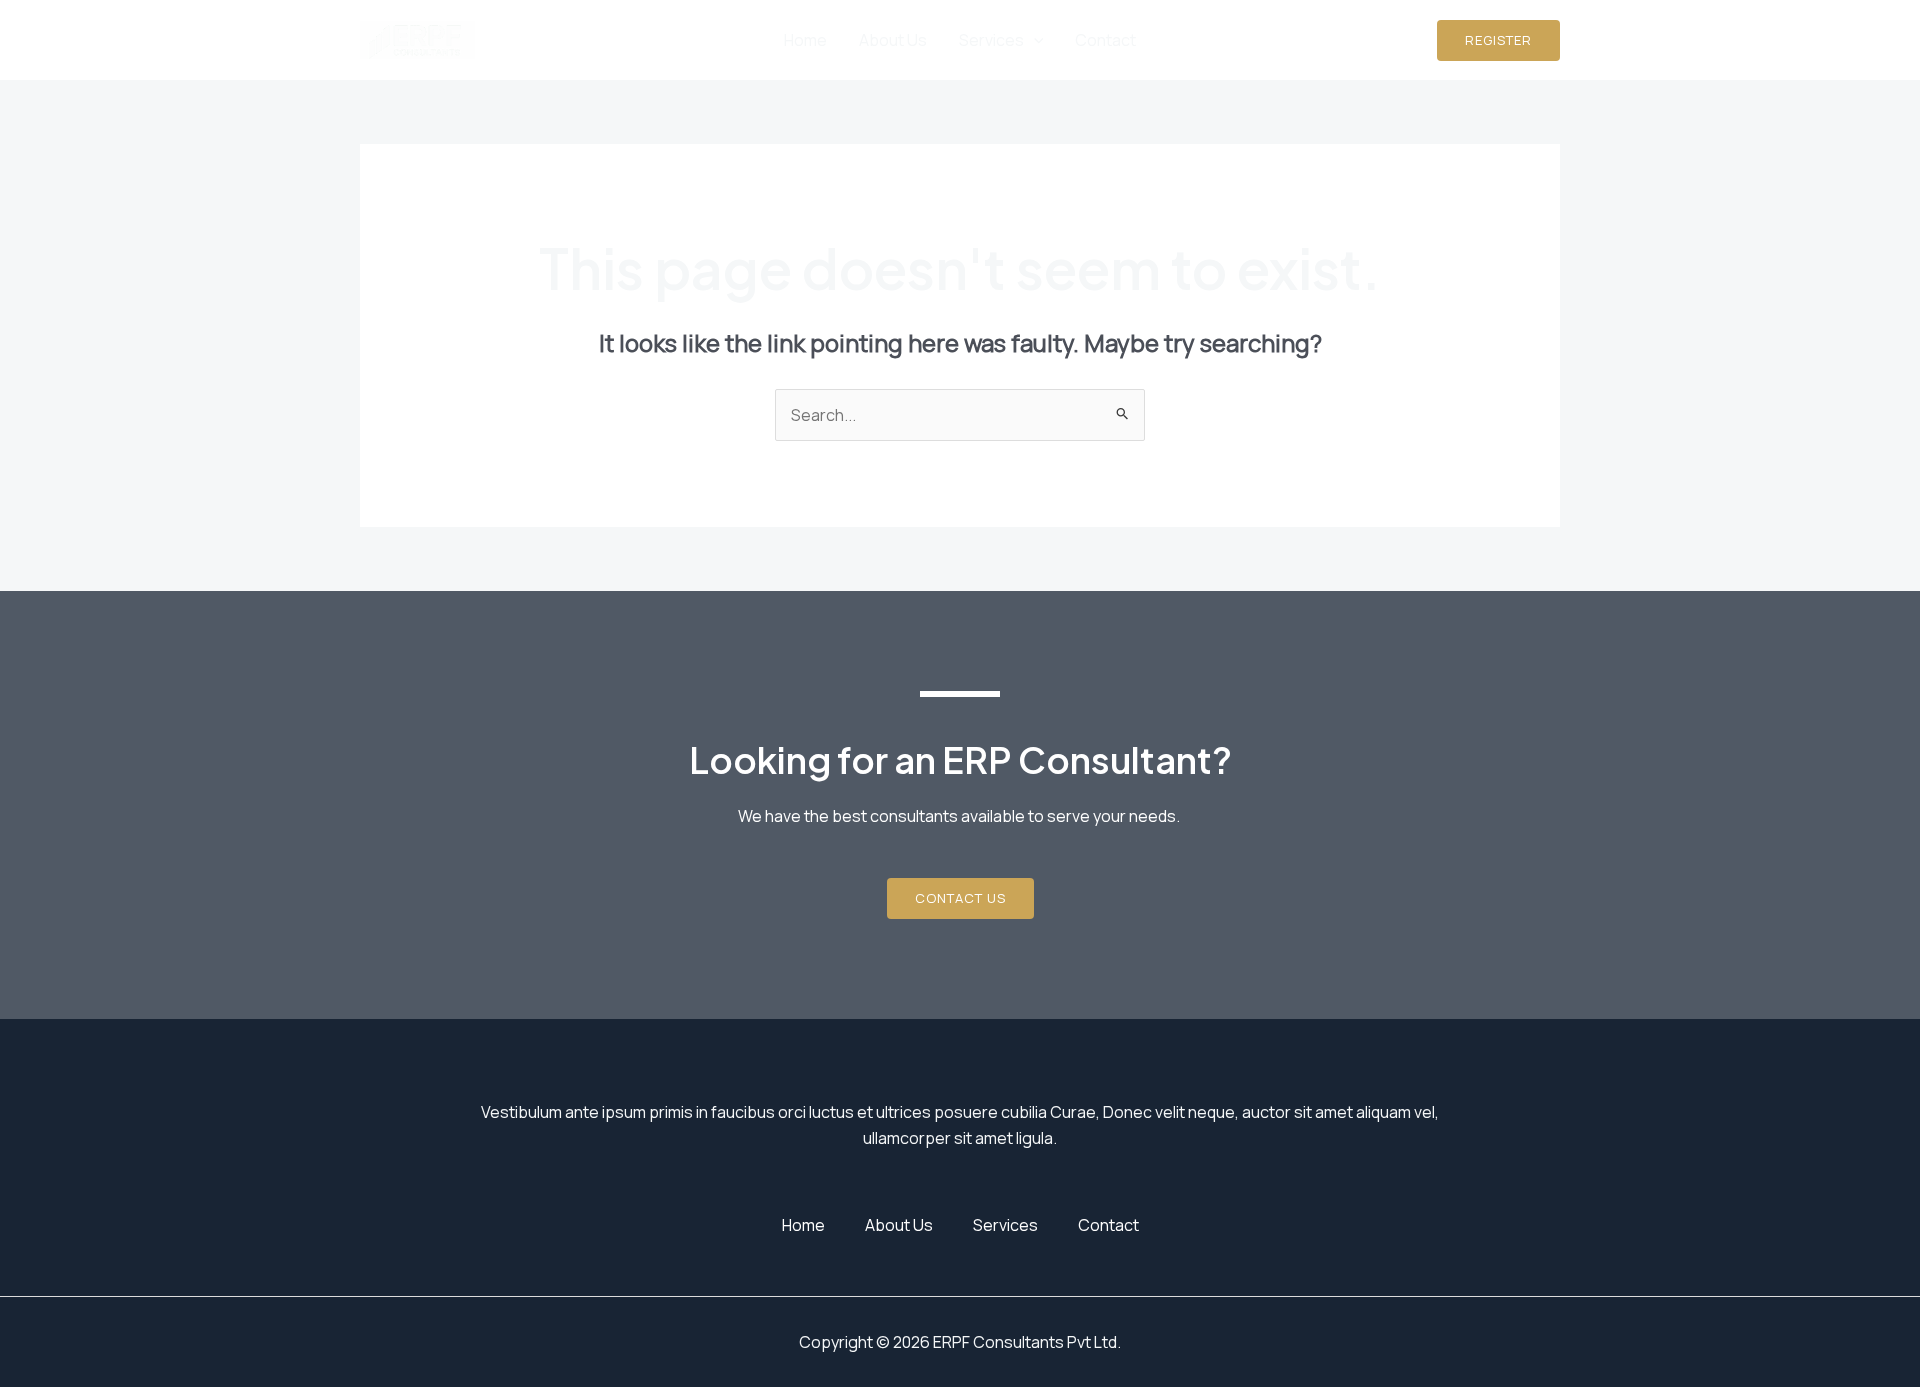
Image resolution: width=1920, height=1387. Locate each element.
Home (805, 40)
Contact (1105, 40)
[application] (1034, 40)
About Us (893, 40)
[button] (1498, 40)
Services (991, 40)
